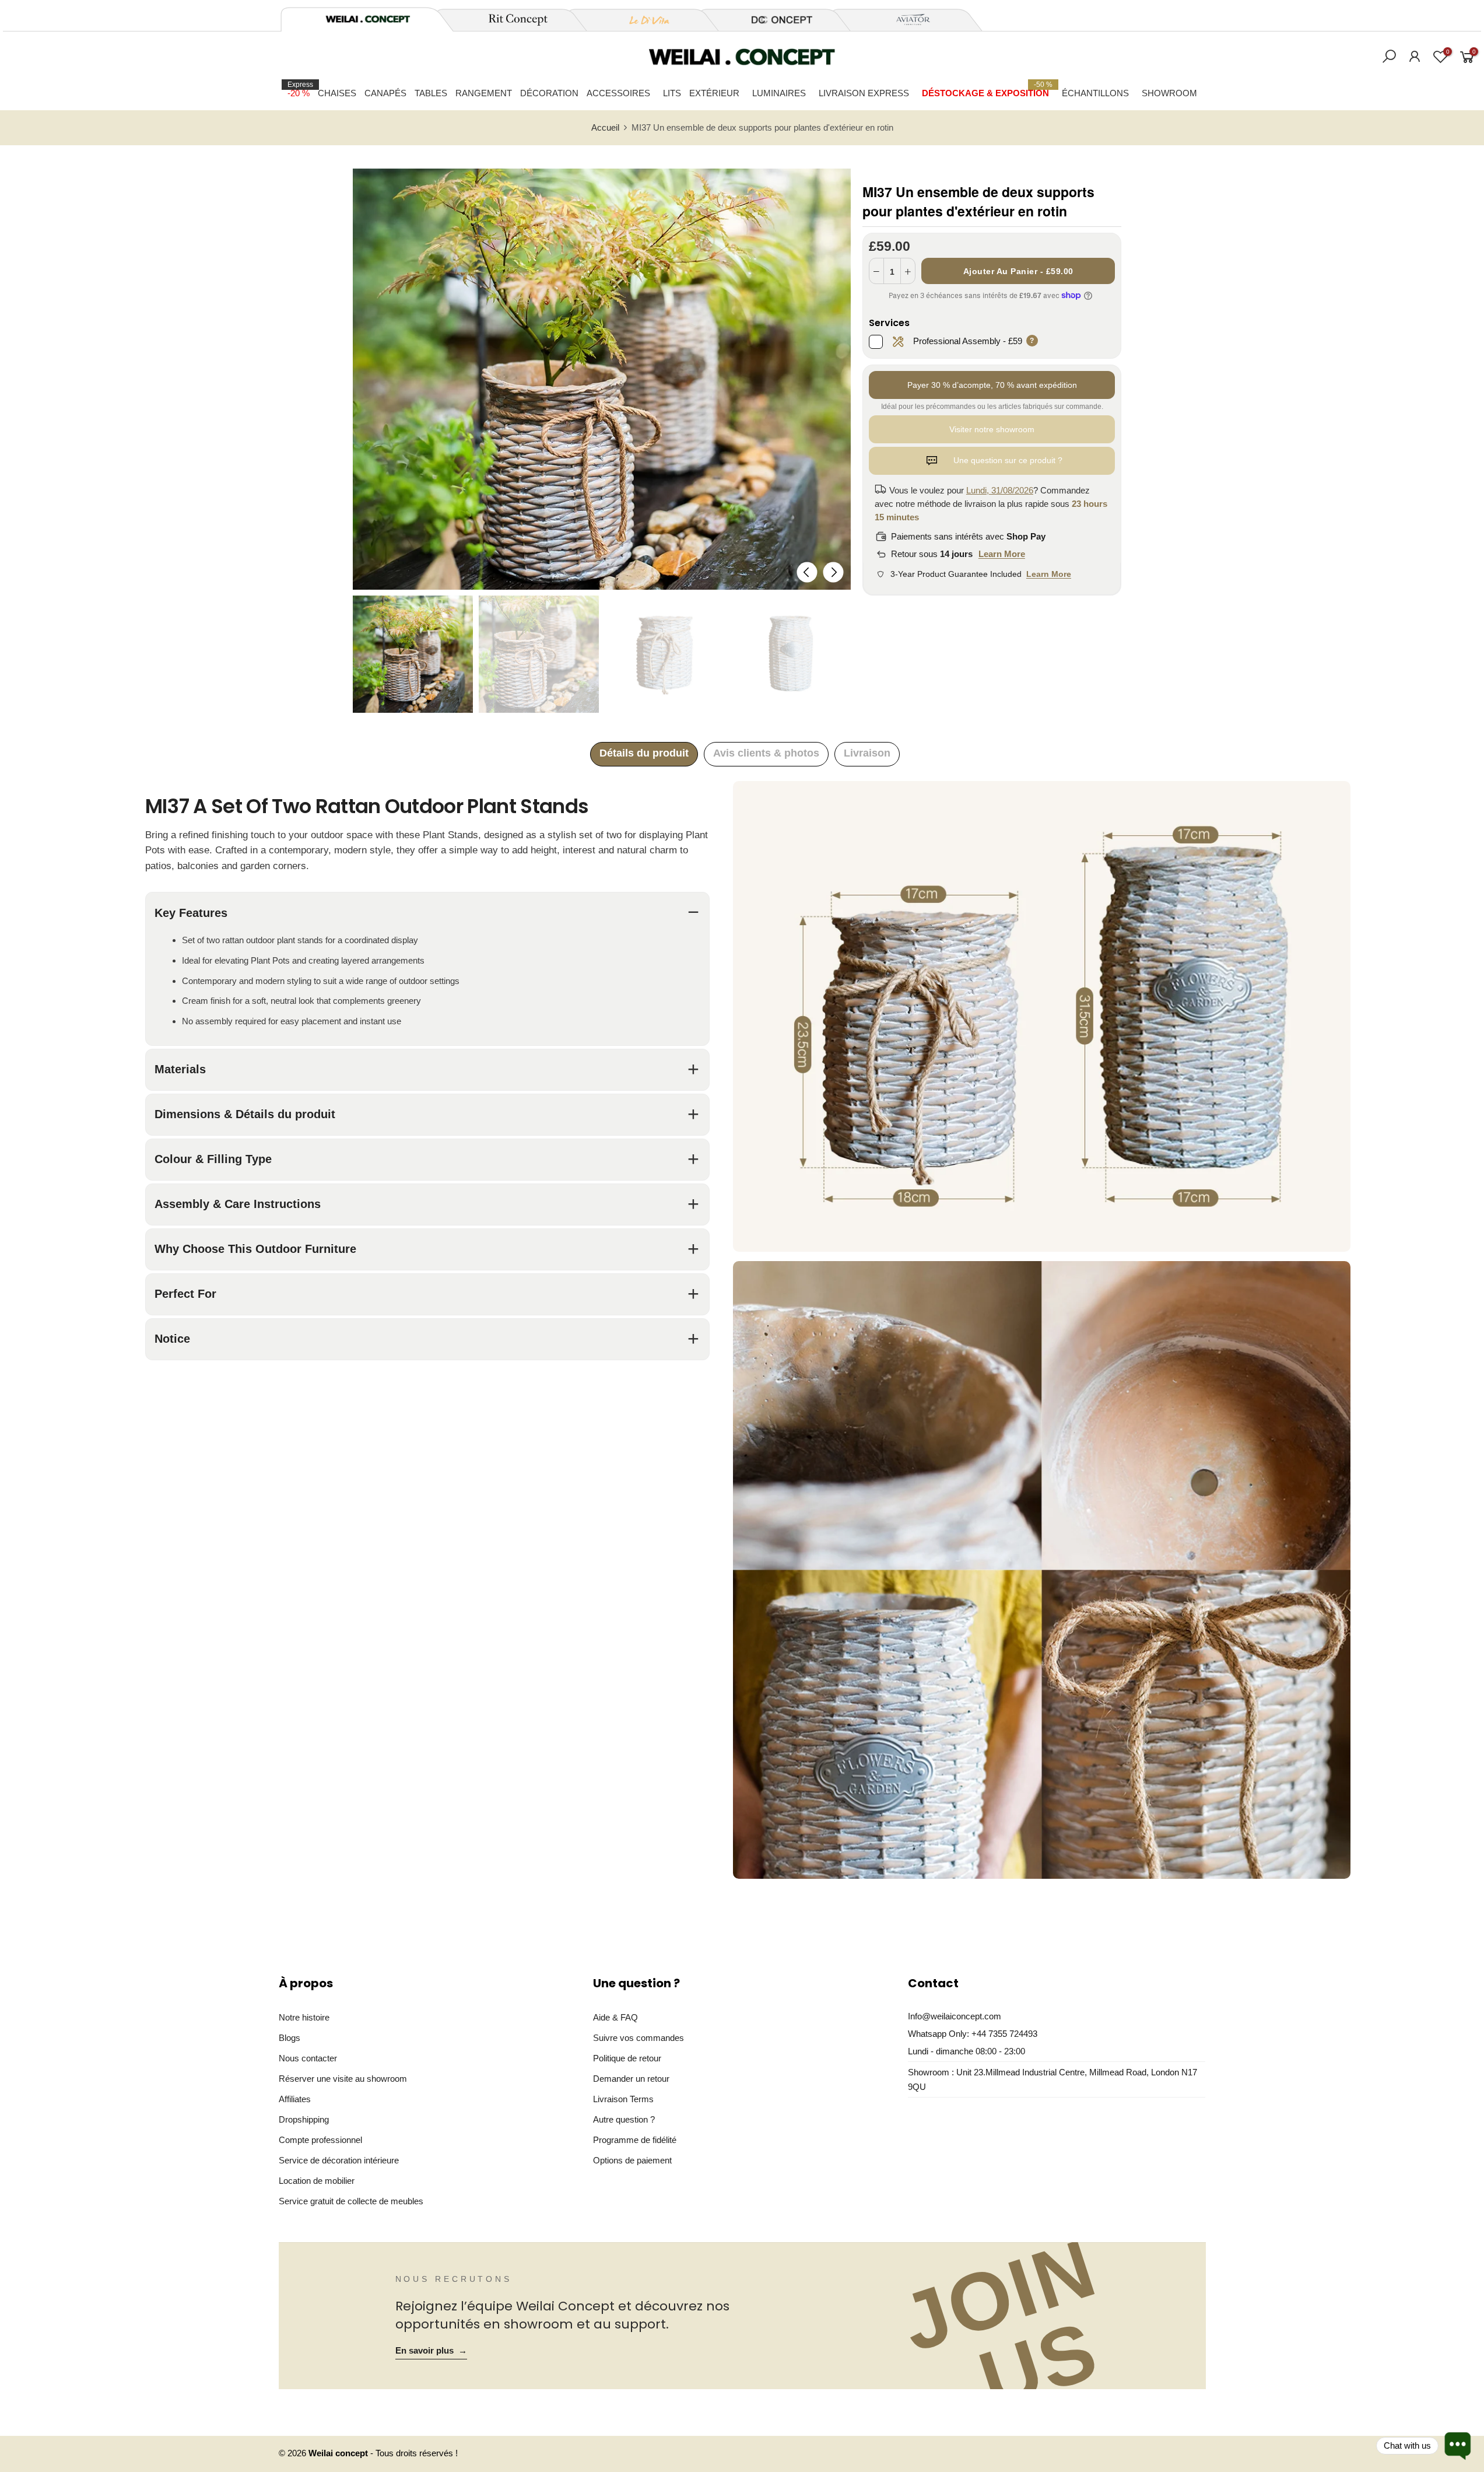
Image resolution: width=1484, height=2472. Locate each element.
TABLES (431, 93)
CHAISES (337, 93)
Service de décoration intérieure (339, 2160)
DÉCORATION (549, 93)
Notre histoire (304, 2017)
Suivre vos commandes (638, 2038)
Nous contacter (308, 2058)
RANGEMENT (484, 93)
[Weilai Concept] (368, 19)
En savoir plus (431, 2351)
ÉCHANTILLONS (1095, 93)
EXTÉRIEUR (714, 93)
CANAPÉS (385, 93)
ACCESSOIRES (618, 93)
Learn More (1002, 554)
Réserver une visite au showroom (343, 2079)
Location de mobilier (317, 2181)
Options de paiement (632, 2160)
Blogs (290, 2038)
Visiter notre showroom (992, 429)
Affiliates (295, 2099)
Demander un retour (631, 2079)
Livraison (867, 753)
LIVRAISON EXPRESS (864, 93)
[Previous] (807, 572)
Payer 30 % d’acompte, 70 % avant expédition (992, 385)
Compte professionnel (320, 2140)
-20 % (300, 89)
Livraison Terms (623, 2099)
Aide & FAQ (615, 2017)
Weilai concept (339, 2453)
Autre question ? (624, 2119)
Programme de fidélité (635, 2140)
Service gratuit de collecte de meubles (351, 2201)
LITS (672, 93)
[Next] (833, 572)
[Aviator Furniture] (907, 20)
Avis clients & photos (766, 753)
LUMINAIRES (779, 93)
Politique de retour (627, 2058)
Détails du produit (644, 753)
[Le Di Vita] (643, 20)
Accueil (605, 128)
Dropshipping (304, 2119)
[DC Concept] (775, 20)
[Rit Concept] (511, 20)
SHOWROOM (1169, 93)
